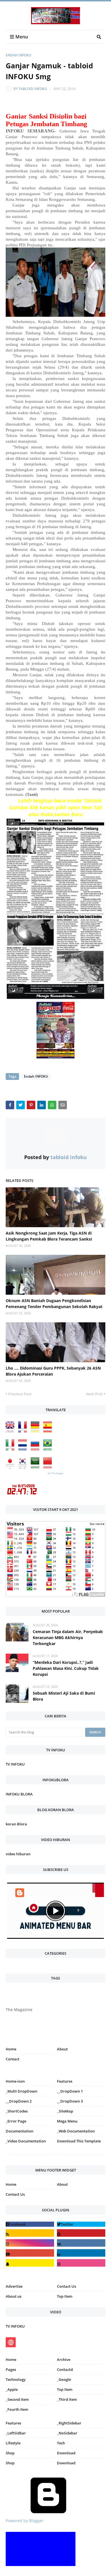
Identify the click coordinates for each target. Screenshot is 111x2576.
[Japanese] (11, 1467)
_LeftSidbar (16, 2433)
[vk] (81, 2243)
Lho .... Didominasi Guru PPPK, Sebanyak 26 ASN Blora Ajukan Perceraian (53, 1371)
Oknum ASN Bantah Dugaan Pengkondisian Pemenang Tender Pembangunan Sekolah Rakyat (54, 1304)
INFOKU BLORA (19, 1794)
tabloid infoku (33, 89)
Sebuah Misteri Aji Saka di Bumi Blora (64, 1696)
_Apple (12, 2389)
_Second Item (17, 2399)
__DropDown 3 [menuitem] (70, 2101)
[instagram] (30, 2156)
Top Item (65, 2296)
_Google (64, 2379)
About (62, 2049)
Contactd (65, 2369)
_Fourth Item (17, 2409)
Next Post (94, 1394)
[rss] (30, 2233)
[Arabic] (36, 1467)
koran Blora (16, 1824)
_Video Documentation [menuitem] (26, 2141)
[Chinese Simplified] (49, 1467)
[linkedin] (81, 2253)
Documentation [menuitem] (19, 2131)
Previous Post (20, 1394)
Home (11, 2049)
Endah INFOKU (18, 55)
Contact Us (15, 2194)
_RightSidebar (69, 2423)
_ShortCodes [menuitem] (17, 2111)
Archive (64, 2360)
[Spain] (49, 1431)
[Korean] (24, 1467)
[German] (36, 1431)
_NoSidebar (67, 2433)
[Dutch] (24, 1449)
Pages (11, 2369)
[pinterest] (81, 2156)
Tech (61, 2443)
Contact (13, 2059)
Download (66, 2453)
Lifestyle (13, 2443)
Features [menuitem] (65, 2081)
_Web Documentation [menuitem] (76, 2131)
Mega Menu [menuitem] (67, 2121)
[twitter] (81, 2224)
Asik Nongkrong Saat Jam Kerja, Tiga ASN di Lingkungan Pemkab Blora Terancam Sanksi (49, 1236)
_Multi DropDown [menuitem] (21, 2091)
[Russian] (36, 1449)
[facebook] (30, 2224)
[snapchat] (30, 2263)
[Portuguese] (49, 1449)
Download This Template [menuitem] (79, 2141)
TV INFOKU (15, 1764)
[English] (11, 1431)
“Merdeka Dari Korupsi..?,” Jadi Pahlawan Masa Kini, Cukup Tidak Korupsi (66, 1668)
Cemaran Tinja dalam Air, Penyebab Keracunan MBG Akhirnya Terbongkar (68, 1638)
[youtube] (30, 2253)
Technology (16, 2379)
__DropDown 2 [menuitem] (19, 2101)
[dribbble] (81, 2263)
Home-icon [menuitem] (15, 2081)
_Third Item (67, 2399)
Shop (10, 2453)
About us (14, 2296)
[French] (24, 1431)
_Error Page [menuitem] (16, 2121)
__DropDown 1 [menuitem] (70, 2091)
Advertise (14, 2286)
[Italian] (11, 1449)
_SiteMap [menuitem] (65, 2111)
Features (13, 2423)
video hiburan (18, 1854)
